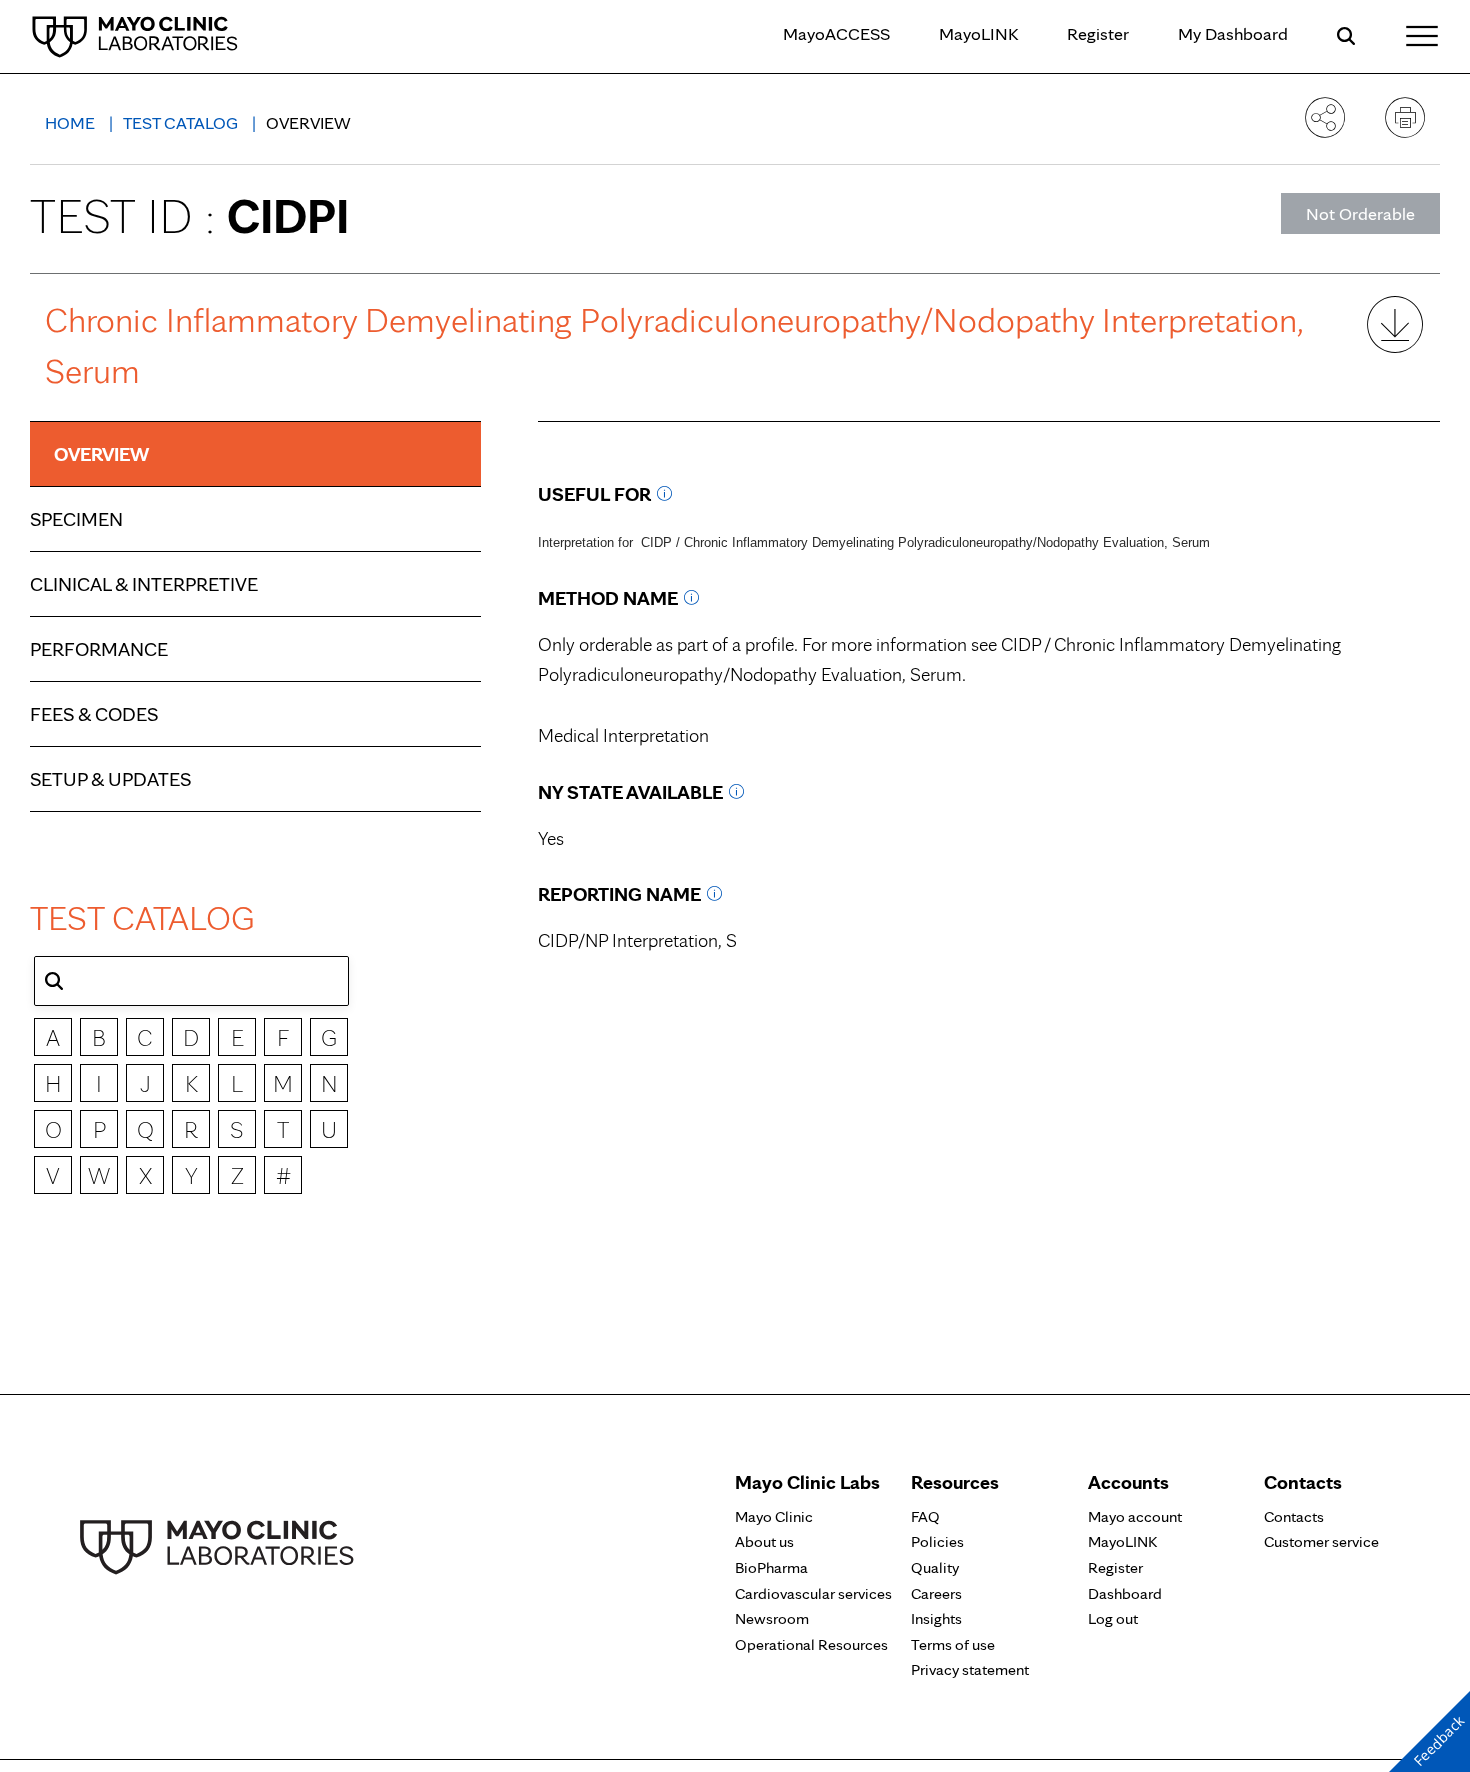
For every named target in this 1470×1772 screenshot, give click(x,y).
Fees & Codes (94, 714)
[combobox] (191, 981)
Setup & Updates (110, 779)
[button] (54, 981)
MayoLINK (978, 33)
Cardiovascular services (813, 1593)
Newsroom (772, 1618)
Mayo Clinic (774, 1516)
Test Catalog (182, 122)
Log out (1113, 1618)
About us (764, 1541)
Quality (935, 1567)
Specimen (76, 519)
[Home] (135, 35)
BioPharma (771, 1567)
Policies (937, 1541)
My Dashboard (1233, 33)
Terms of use (953, 1644)
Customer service (1321, 1541)
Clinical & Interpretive (144, 584)
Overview (101, 454)
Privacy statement (970, 1669)
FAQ (925, 1516)
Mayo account (1135, 1516)
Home (72, 122)
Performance (99, 649)
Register (1098, 33)
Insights (936, 1618)
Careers (936, 1593)
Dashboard (1125, 1593)
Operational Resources (811, 1644)
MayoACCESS (836, 33)
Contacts (1294, 1516)
